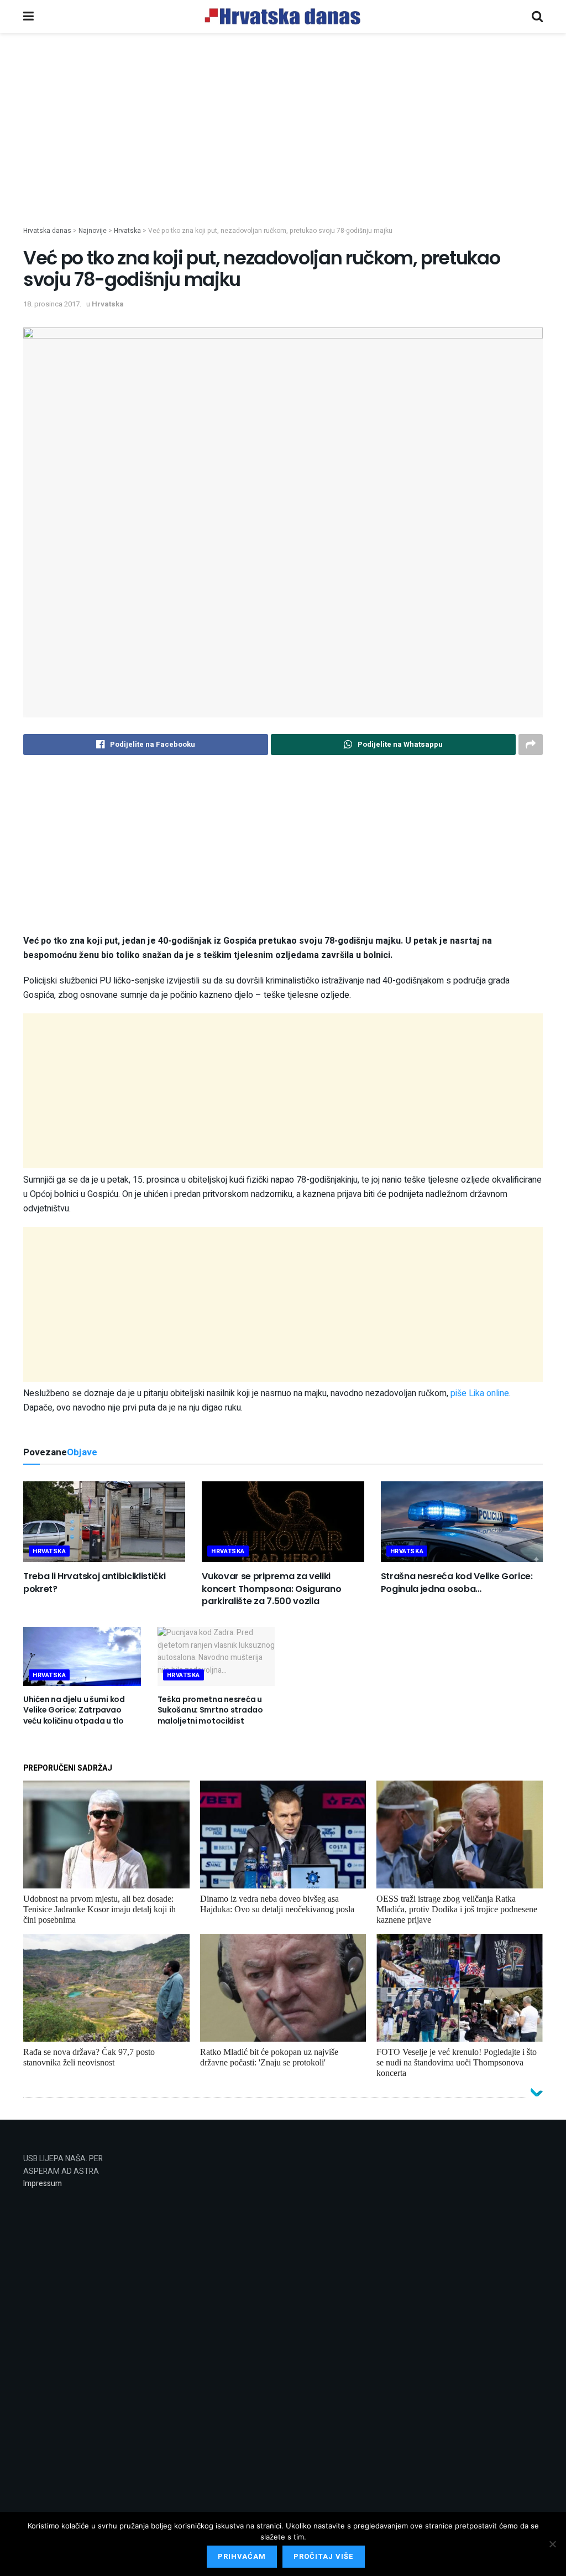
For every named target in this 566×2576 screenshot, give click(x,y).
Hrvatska (108, 304)
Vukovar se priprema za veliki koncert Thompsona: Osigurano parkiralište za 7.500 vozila (271, 1589)
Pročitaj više (324, 2556)
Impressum (43, 2184)
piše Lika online (480, 1393)
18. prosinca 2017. (52, 304)
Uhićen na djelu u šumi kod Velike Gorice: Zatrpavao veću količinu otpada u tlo (74, 1710)
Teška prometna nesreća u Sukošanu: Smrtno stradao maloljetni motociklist (210, 1710)
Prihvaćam (242, 2556)
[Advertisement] (283, 148)
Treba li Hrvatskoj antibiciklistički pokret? (94, 1582)
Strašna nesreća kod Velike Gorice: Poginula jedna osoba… (457, 1582)
